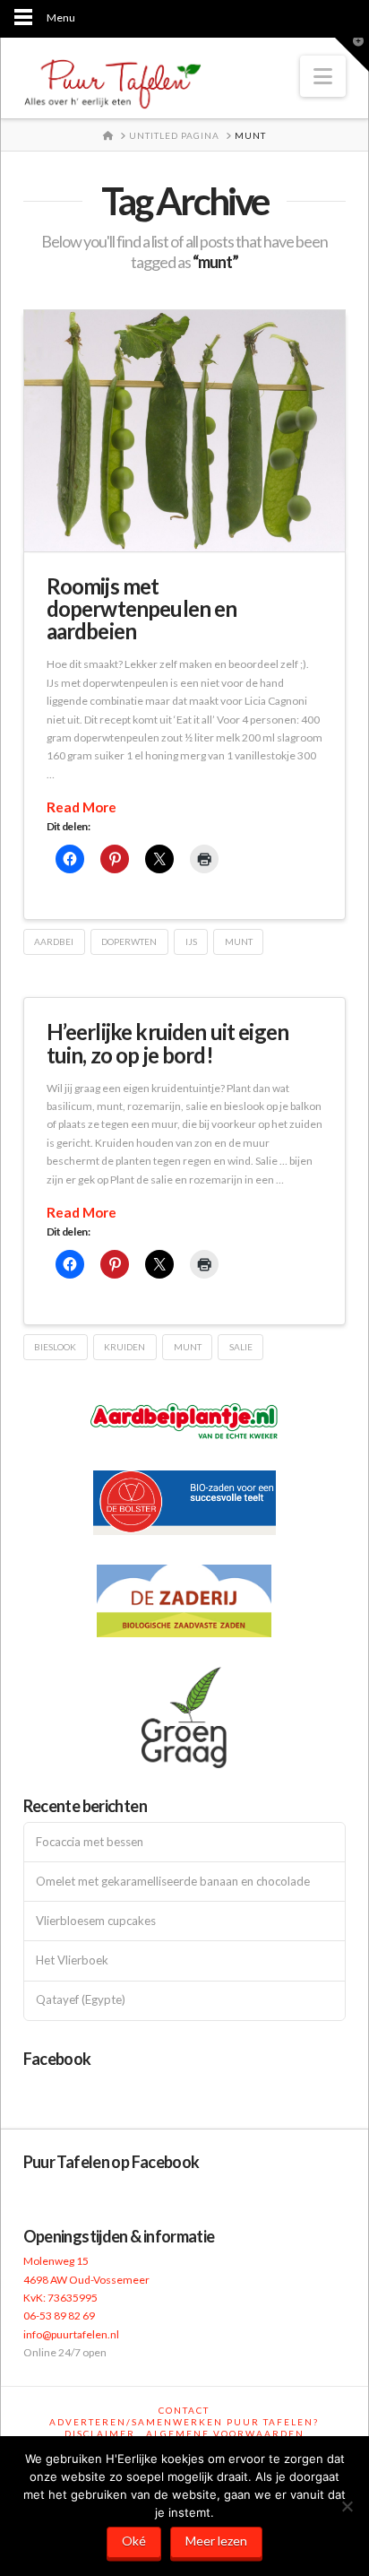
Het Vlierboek (72, 1960)
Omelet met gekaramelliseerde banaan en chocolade (173, 1882)
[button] (323, 76)
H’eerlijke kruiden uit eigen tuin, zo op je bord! (167, 1043)
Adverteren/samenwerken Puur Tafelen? (184, 2422)
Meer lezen (216, 2541)
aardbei (54, 941)
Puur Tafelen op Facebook (112, 2162)
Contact (184, 2410)
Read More (82, 807)
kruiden (124, 1347)
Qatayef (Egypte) (81, 2000)
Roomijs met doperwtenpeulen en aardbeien (142, 608)
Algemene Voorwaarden (225, 2433)
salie (241, 1347)
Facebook (57, 2059)
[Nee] (347, 2506)
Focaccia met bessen (90, 1842)
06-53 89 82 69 (59, 2316)
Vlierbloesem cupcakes (96, 1921)
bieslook (55, 1347)
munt (239, 941)
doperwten (129, 941)
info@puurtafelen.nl (71, 2334)
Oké (134, 2541)
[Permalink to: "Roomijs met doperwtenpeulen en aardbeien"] (185, 431)
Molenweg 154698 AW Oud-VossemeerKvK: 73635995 (86, 2279)
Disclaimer (100, 2433)
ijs (191, 941)
